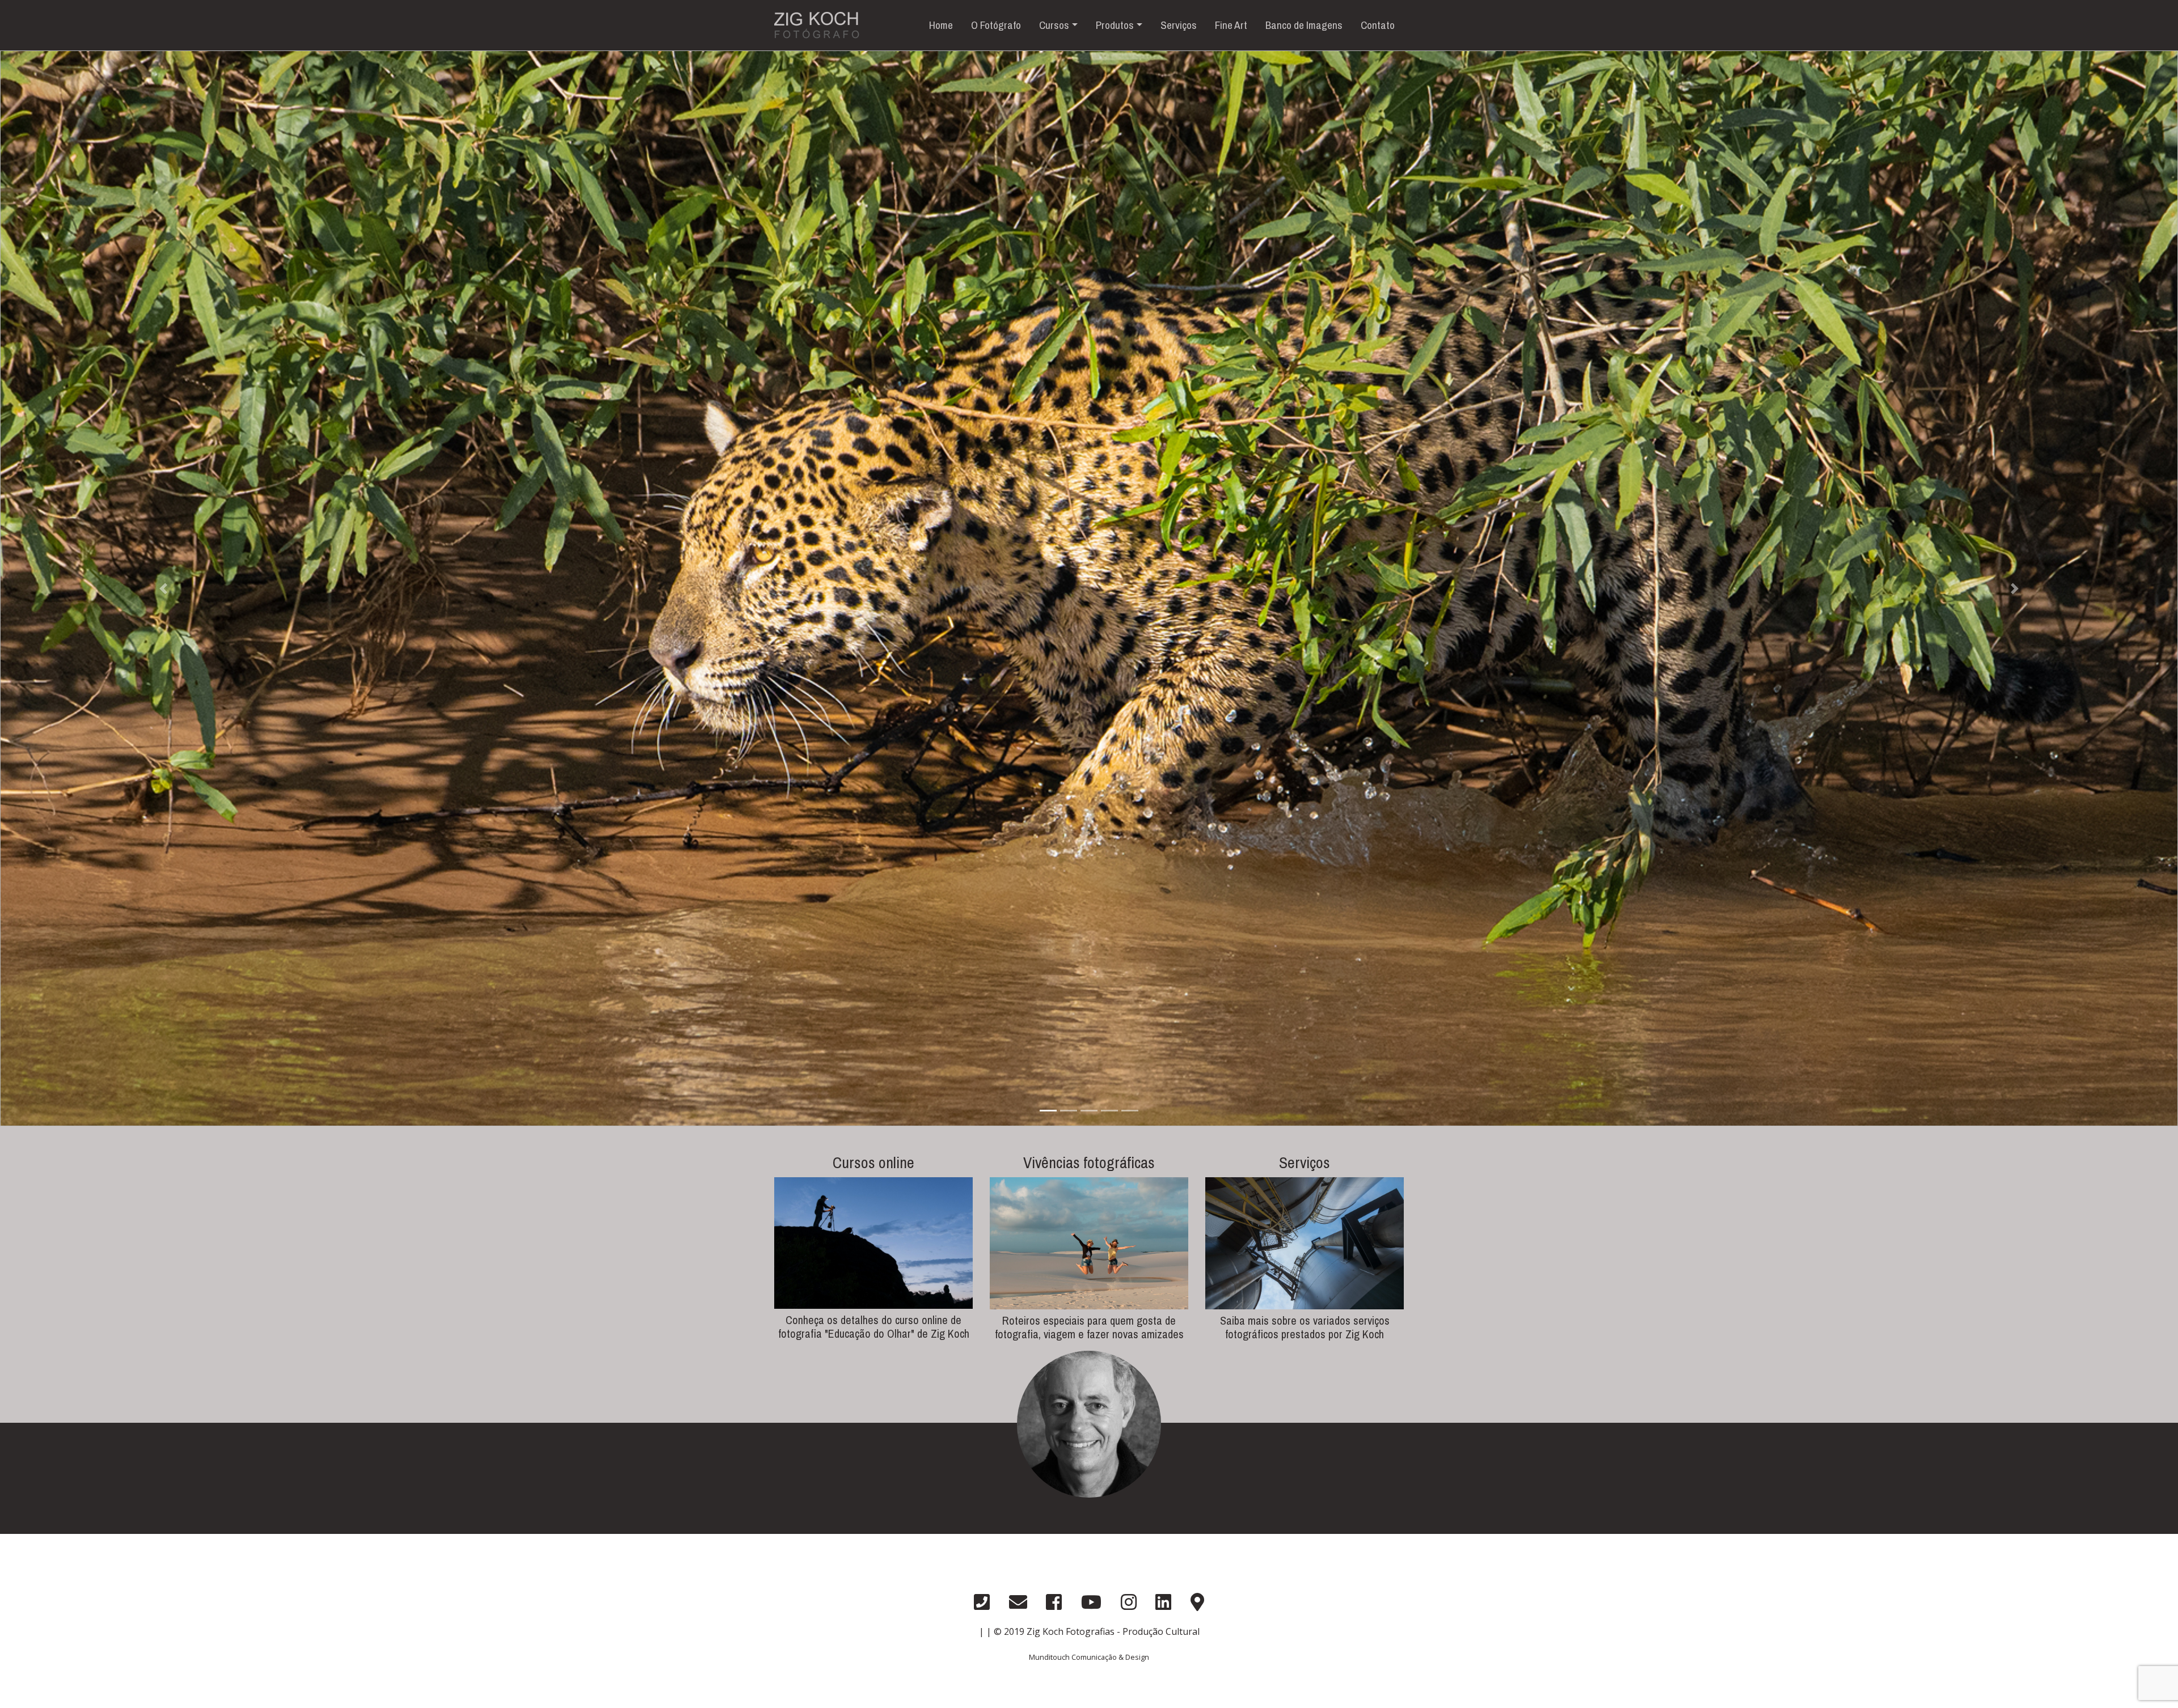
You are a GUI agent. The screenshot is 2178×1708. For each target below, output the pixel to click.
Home (941, 25)
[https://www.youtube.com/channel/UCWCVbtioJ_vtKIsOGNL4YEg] (1091, 1602)
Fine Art (1231, 25)
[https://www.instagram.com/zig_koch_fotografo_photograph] (1129, 1602)
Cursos (1054, 25)
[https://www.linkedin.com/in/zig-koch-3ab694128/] (1163, 1602)
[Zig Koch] (1089, 1478)
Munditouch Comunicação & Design (1089, 1657)
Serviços (1179, 25)
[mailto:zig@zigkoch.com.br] (1018, 1602)
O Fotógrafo (996, 25)
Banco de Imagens (1304, 25)
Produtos (1115, 25)
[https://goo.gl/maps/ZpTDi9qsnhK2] (1197, 1602)
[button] (163, 588)
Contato (1378, 25)
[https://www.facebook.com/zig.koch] (1054, 1602)
